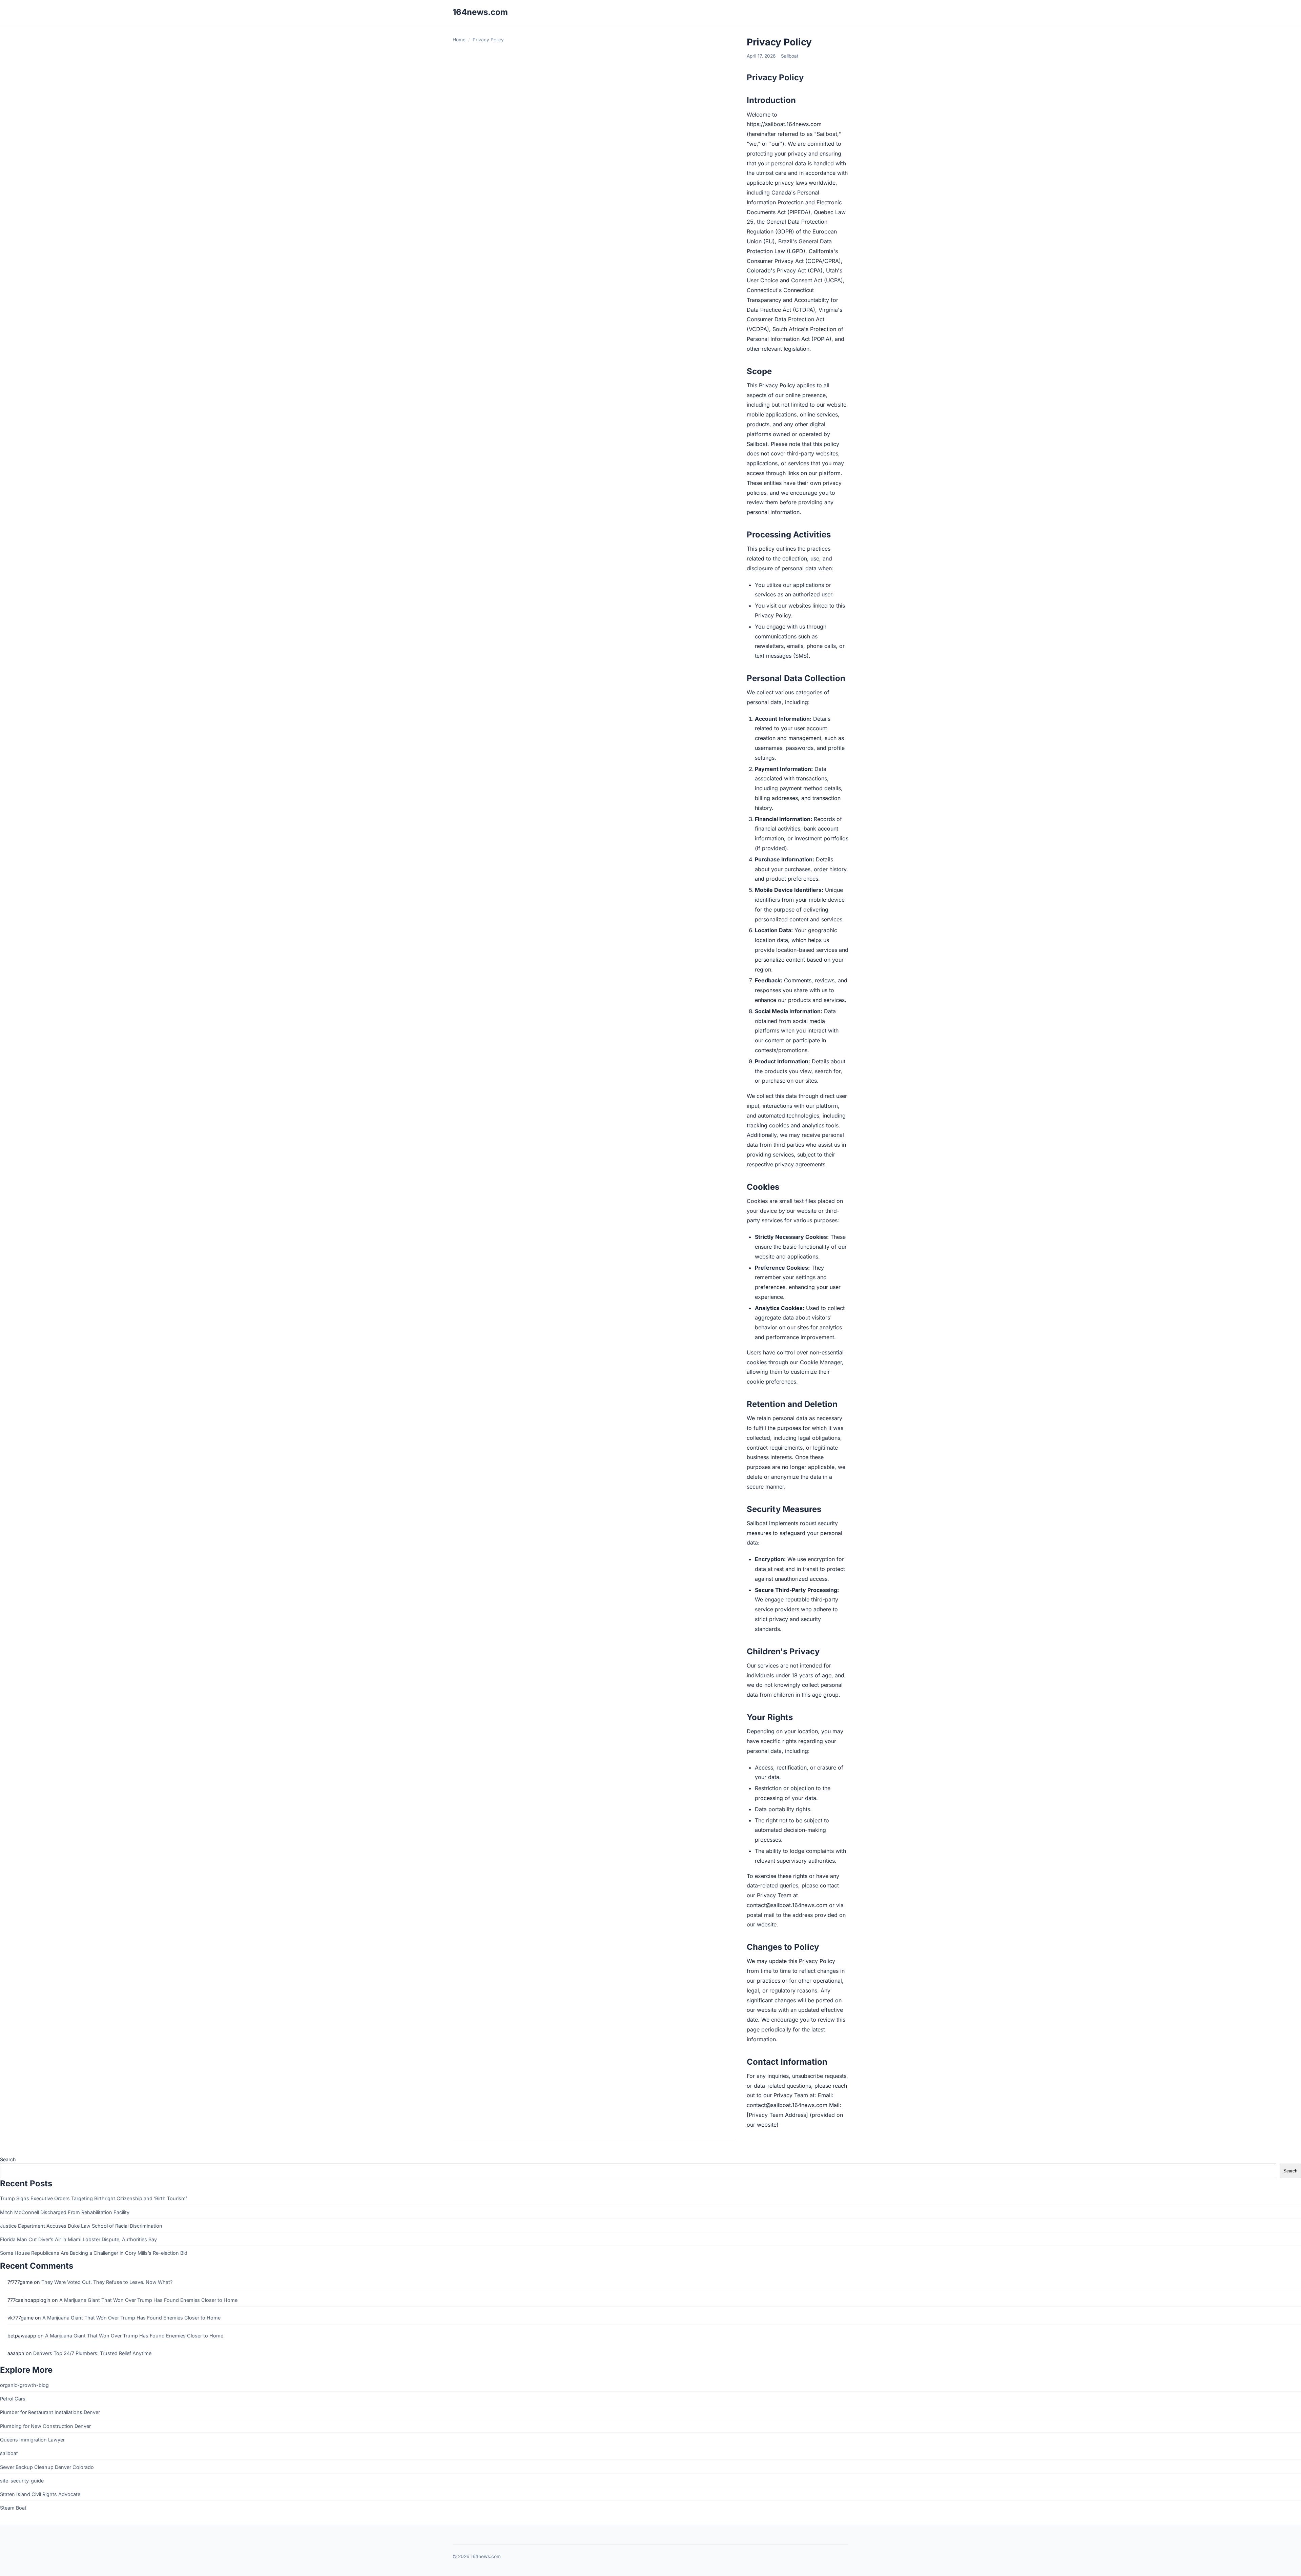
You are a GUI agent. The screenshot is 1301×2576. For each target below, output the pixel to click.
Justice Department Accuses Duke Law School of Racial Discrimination (81, 2226)
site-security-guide (22, 2481)
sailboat (9, 2453)
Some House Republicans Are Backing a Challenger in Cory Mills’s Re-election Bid (94, 2253)
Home (459, 40)
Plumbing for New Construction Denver (45, 2426)
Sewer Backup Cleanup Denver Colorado (47, 2467)
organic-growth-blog (24, 2385)
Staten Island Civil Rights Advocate (40, 2494)
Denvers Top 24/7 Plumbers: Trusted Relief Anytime (92, 2353)
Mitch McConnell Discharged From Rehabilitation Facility (65, 2212)
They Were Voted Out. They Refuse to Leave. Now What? (107, 2282)
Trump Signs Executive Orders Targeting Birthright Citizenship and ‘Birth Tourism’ (94, 2198)
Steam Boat (13, 2508)
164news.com (480, 12)
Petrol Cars (13, 2399)
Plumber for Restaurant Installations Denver (50, 2412)
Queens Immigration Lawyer (32, 2440)
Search (8, 2159)
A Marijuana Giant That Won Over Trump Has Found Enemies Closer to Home (148, 2300)
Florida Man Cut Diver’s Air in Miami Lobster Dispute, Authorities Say (78, 2239)
